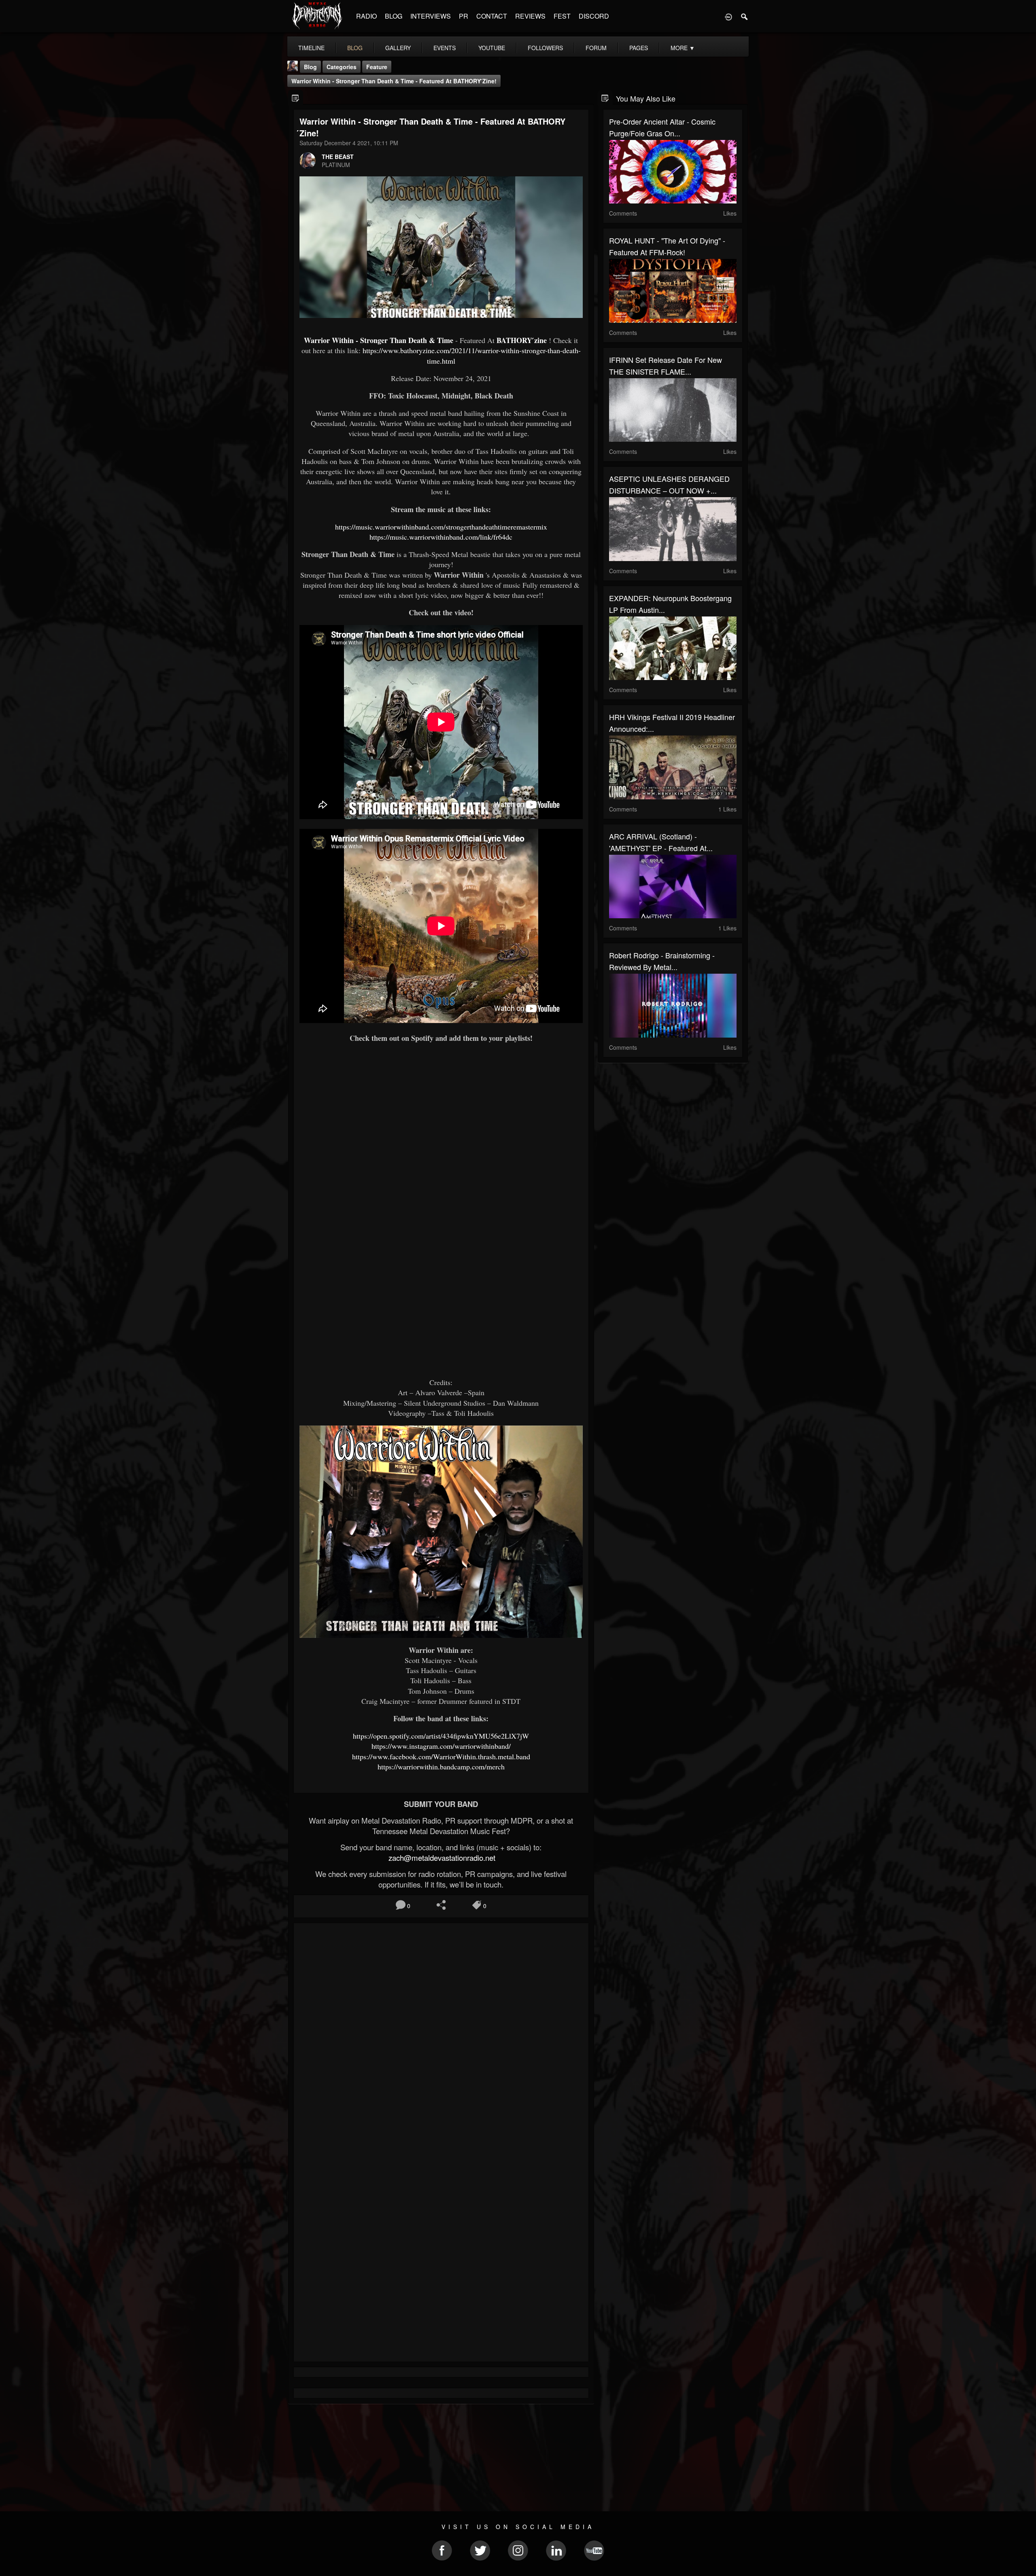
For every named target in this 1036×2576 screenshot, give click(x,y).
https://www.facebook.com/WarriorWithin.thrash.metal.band (441, 1756)
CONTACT (492, 16)
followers (545, 48)
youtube (492, 48)
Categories (342, 67)
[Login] (728, 16)
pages (639, 48)
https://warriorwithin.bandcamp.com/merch (441, 1767)
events (445, 48)
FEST (562, 16)
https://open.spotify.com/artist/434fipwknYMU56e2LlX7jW (441, 1736)
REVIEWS (530, 16)
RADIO (366, 16)
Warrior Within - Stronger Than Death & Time (379, 340)
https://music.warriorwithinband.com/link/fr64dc (441, 537)
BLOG (394, 16)
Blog (310, 67)
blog (355, 48)
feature (377, 67)
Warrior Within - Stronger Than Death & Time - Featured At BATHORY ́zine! (394, 81)
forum (596, 48)
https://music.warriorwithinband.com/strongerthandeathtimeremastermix (441, 527)
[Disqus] (441, 2037)
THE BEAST (338, 157)
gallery (398, 48)
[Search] (745, 16)
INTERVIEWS (431, 16)
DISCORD (594, 16)
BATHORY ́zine (522, 340)
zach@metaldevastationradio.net (441, 1858)
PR (464, 16)
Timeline (311, 48)
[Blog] (296, 98)
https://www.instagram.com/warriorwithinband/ (441, 1746)
